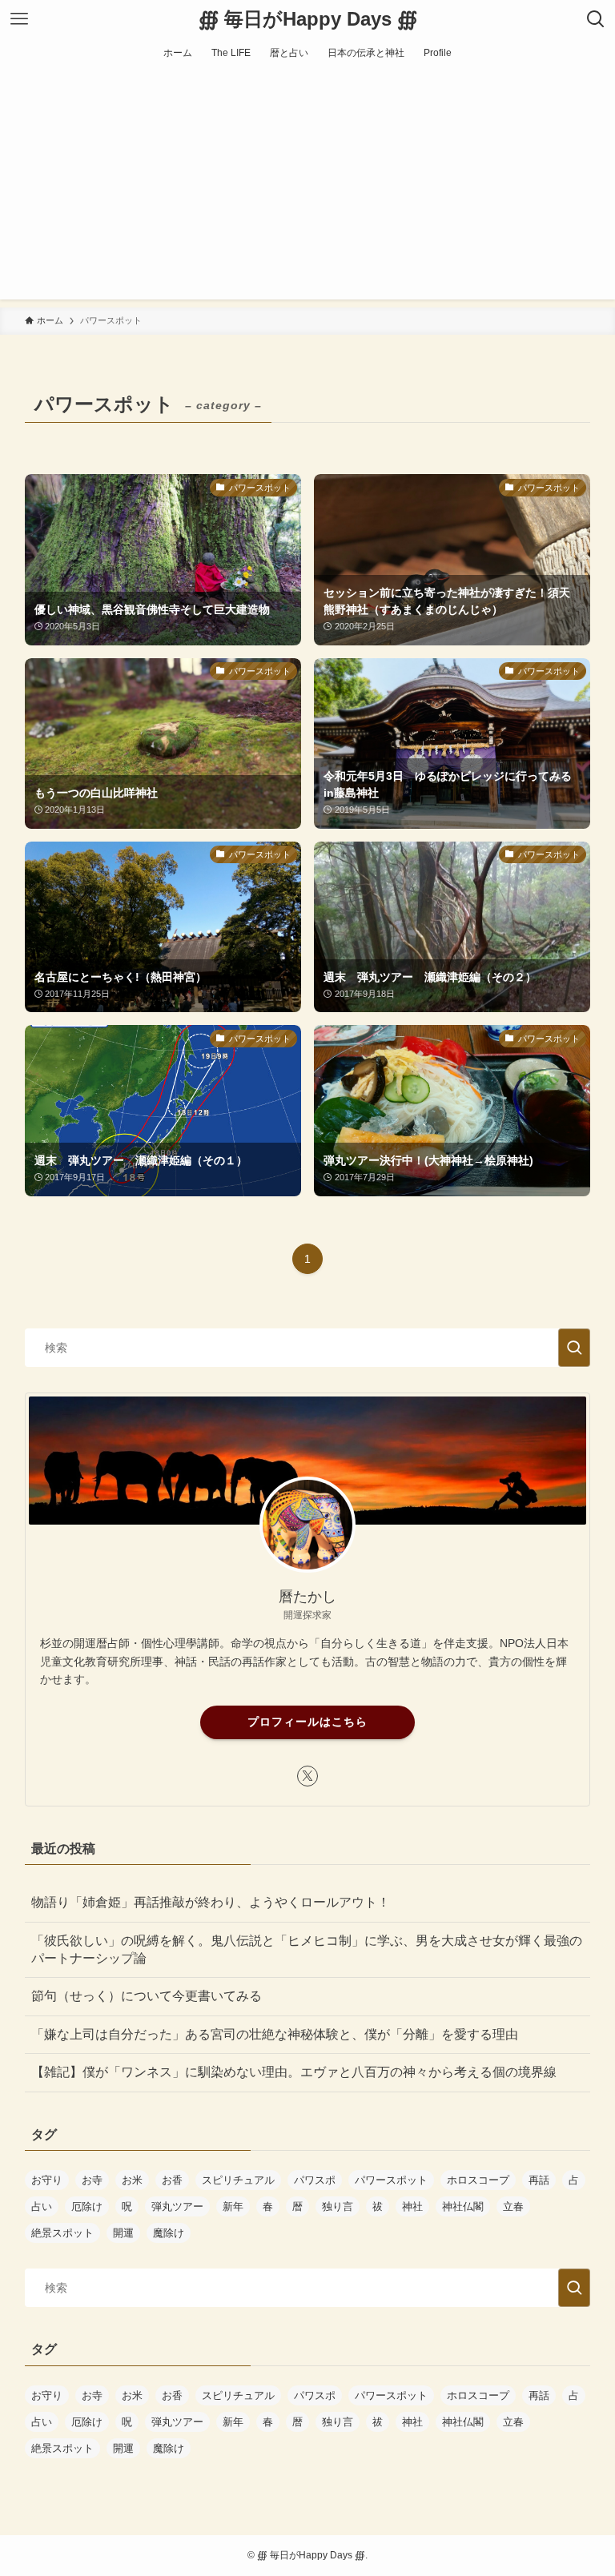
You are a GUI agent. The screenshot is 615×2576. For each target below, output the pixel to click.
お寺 (92, 2180)
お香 (172, 2180)
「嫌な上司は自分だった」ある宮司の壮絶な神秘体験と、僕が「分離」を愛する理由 (275, 2034)
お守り (47, 2180)
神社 (412, 2206)
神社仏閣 (463, 2206)
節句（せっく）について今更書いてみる (147, 1996)
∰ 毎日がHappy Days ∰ (308, 19)
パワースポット (391, 2180)
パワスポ (315, 2180)
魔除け (169, 2233)
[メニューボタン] (19, 19)
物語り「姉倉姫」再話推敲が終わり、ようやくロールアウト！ (211, 1902)
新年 (233, 2206)
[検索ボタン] (596, 19)
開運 (123, 2233)
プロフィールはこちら (307, 1722)
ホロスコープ (478, 2180)
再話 (539, 2180)
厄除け (87, 2206)
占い (42, 2206)
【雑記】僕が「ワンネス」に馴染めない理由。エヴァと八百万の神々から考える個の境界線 (294, 2072)
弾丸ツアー (177, 2206)
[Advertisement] (307, 187)
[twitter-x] (307, 1776)
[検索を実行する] (574, 1348)
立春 (513, 2206)
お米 (132, 2180)
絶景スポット (62, 2233)
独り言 (338, 2206)
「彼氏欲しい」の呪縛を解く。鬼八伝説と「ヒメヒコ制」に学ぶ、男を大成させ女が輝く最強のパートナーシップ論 (307, 1949)
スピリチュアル (238, 2180)
